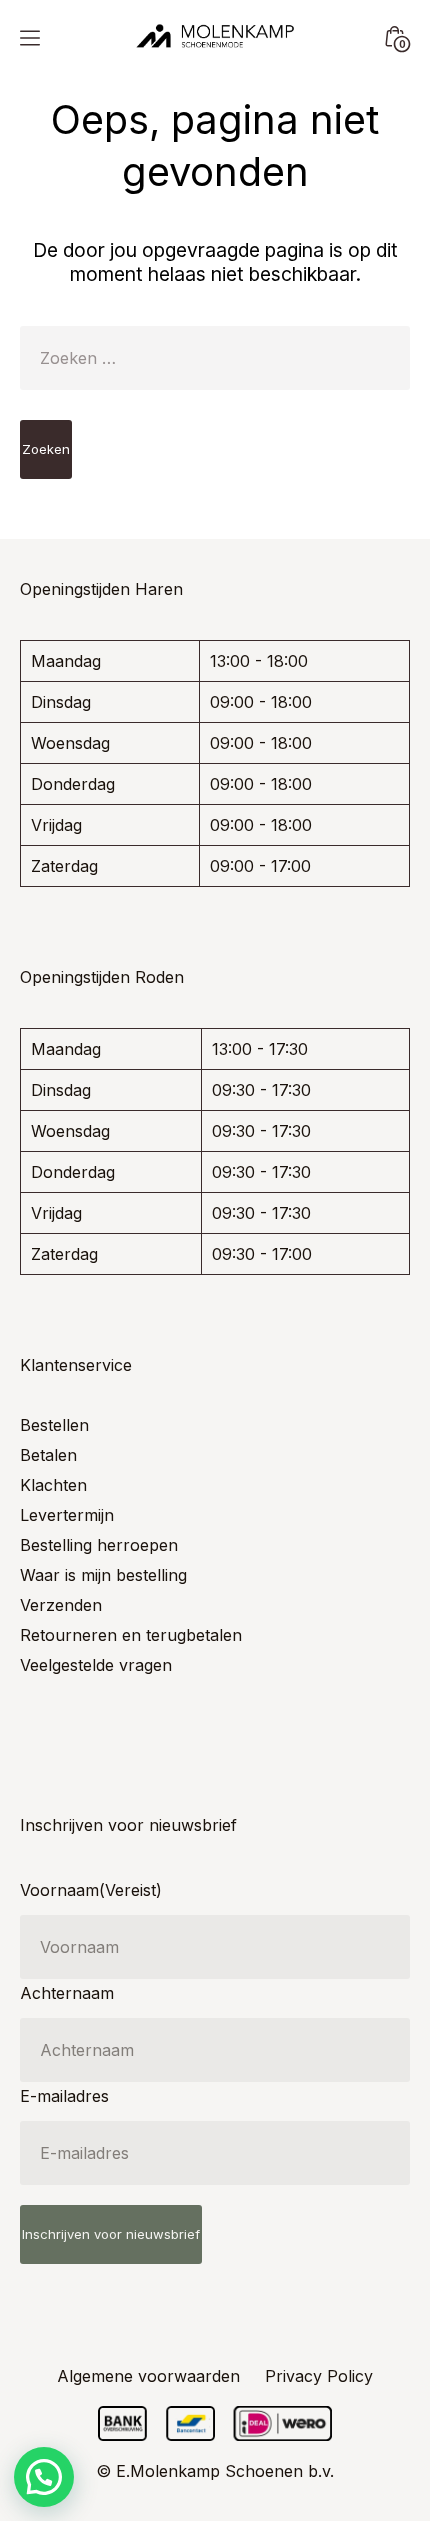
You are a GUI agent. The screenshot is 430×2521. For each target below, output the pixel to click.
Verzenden (61, 1605)
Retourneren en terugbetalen (131, 1635)
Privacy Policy (319, 2376)
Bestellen (54, 1425)
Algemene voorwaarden (148, 2376)
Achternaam (67, 1993)
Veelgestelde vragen (96, 1665)
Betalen (48, 1455)
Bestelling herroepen (99, 1545)
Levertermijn (67, 1515)
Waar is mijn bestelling (103, 1575)
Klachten (53, 1485)
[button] (44, 2477)
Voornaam (91, 1890)
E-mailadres (64, 2096)
